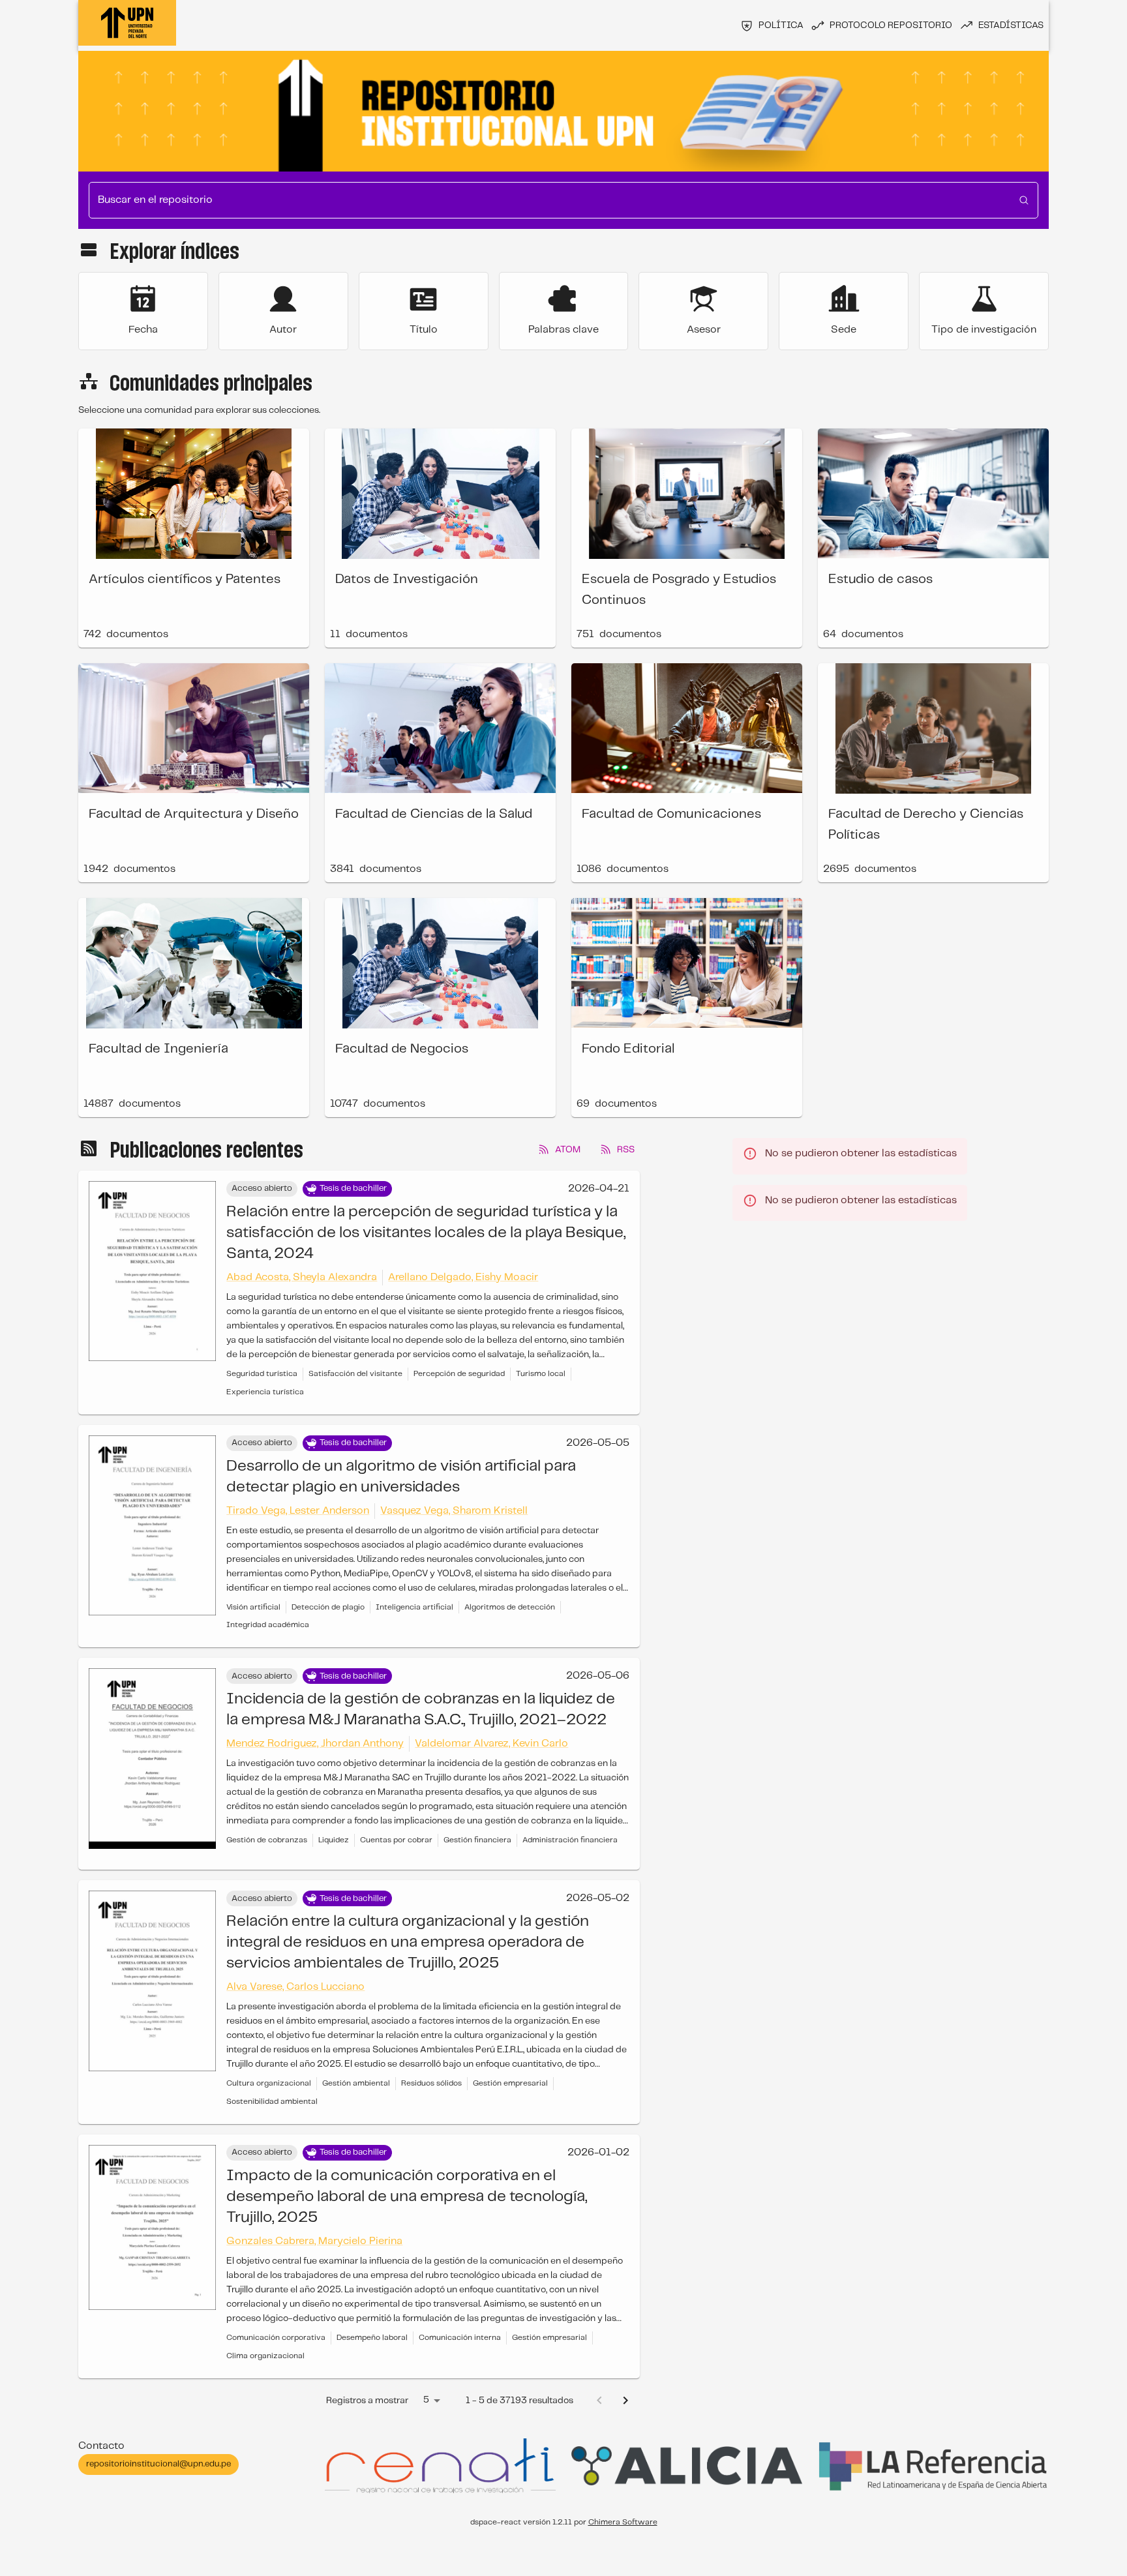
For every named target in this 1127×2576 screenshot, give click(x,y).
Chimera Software (623, 2522)
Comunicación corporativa (276, 2338)
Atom (568, 1150)
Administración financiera (570, 1840)
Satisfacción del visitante (355, 1374)
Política (781, 25)
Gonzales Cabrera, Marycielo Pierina (314, 2241)
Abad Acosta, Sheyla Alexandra (302, 1277)
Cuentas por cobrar (396, 1840)
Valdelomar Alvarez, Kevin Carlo (491, 1744)
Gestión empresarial (510, 2083)
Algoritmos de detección (510, 1607)
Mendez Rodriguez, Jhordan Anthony (315, 1744)
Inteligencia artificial (414, 1607)
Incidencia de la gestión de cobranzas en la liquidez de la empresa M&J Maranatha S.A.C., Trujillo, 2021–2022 (421, 1710)
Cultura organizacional (269, 2083)
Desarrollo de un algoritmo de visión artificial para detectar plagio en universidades (401, 1477)
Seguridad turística (262, 1374)
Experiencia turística (265, 1392)
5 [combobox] (426, 2400)
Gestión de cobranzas (267, 1840)
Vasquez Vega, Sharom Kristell (454, 1511)
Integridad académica (268, 1625)
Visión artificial (253, 1607)
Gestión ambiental (356, 2083)
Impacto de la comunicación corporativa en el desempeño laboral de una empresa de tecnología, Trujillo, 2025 (407, 2197)
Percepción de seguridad (459, 1374)
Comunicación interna (460, 2338)
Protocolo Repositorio (891, 25)
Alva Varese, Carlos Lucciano (295, 1987)
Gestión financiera (477, 1840)
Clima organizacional (265, 2356)
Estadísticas (1011, 25)
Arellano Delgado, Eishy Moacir (463, 1277)
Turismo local (541, 1374)
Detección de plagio (328, 1607)
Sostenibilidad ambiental (272, 2102)
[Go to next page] (625, 2401)
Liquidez (334, 1840)
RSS (626, 1150)
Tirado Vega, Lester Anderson (298, 1511)
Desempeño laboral (372, 2338)
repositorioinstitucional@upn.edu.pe (158, 2464)
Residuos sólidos (431, 2083)
